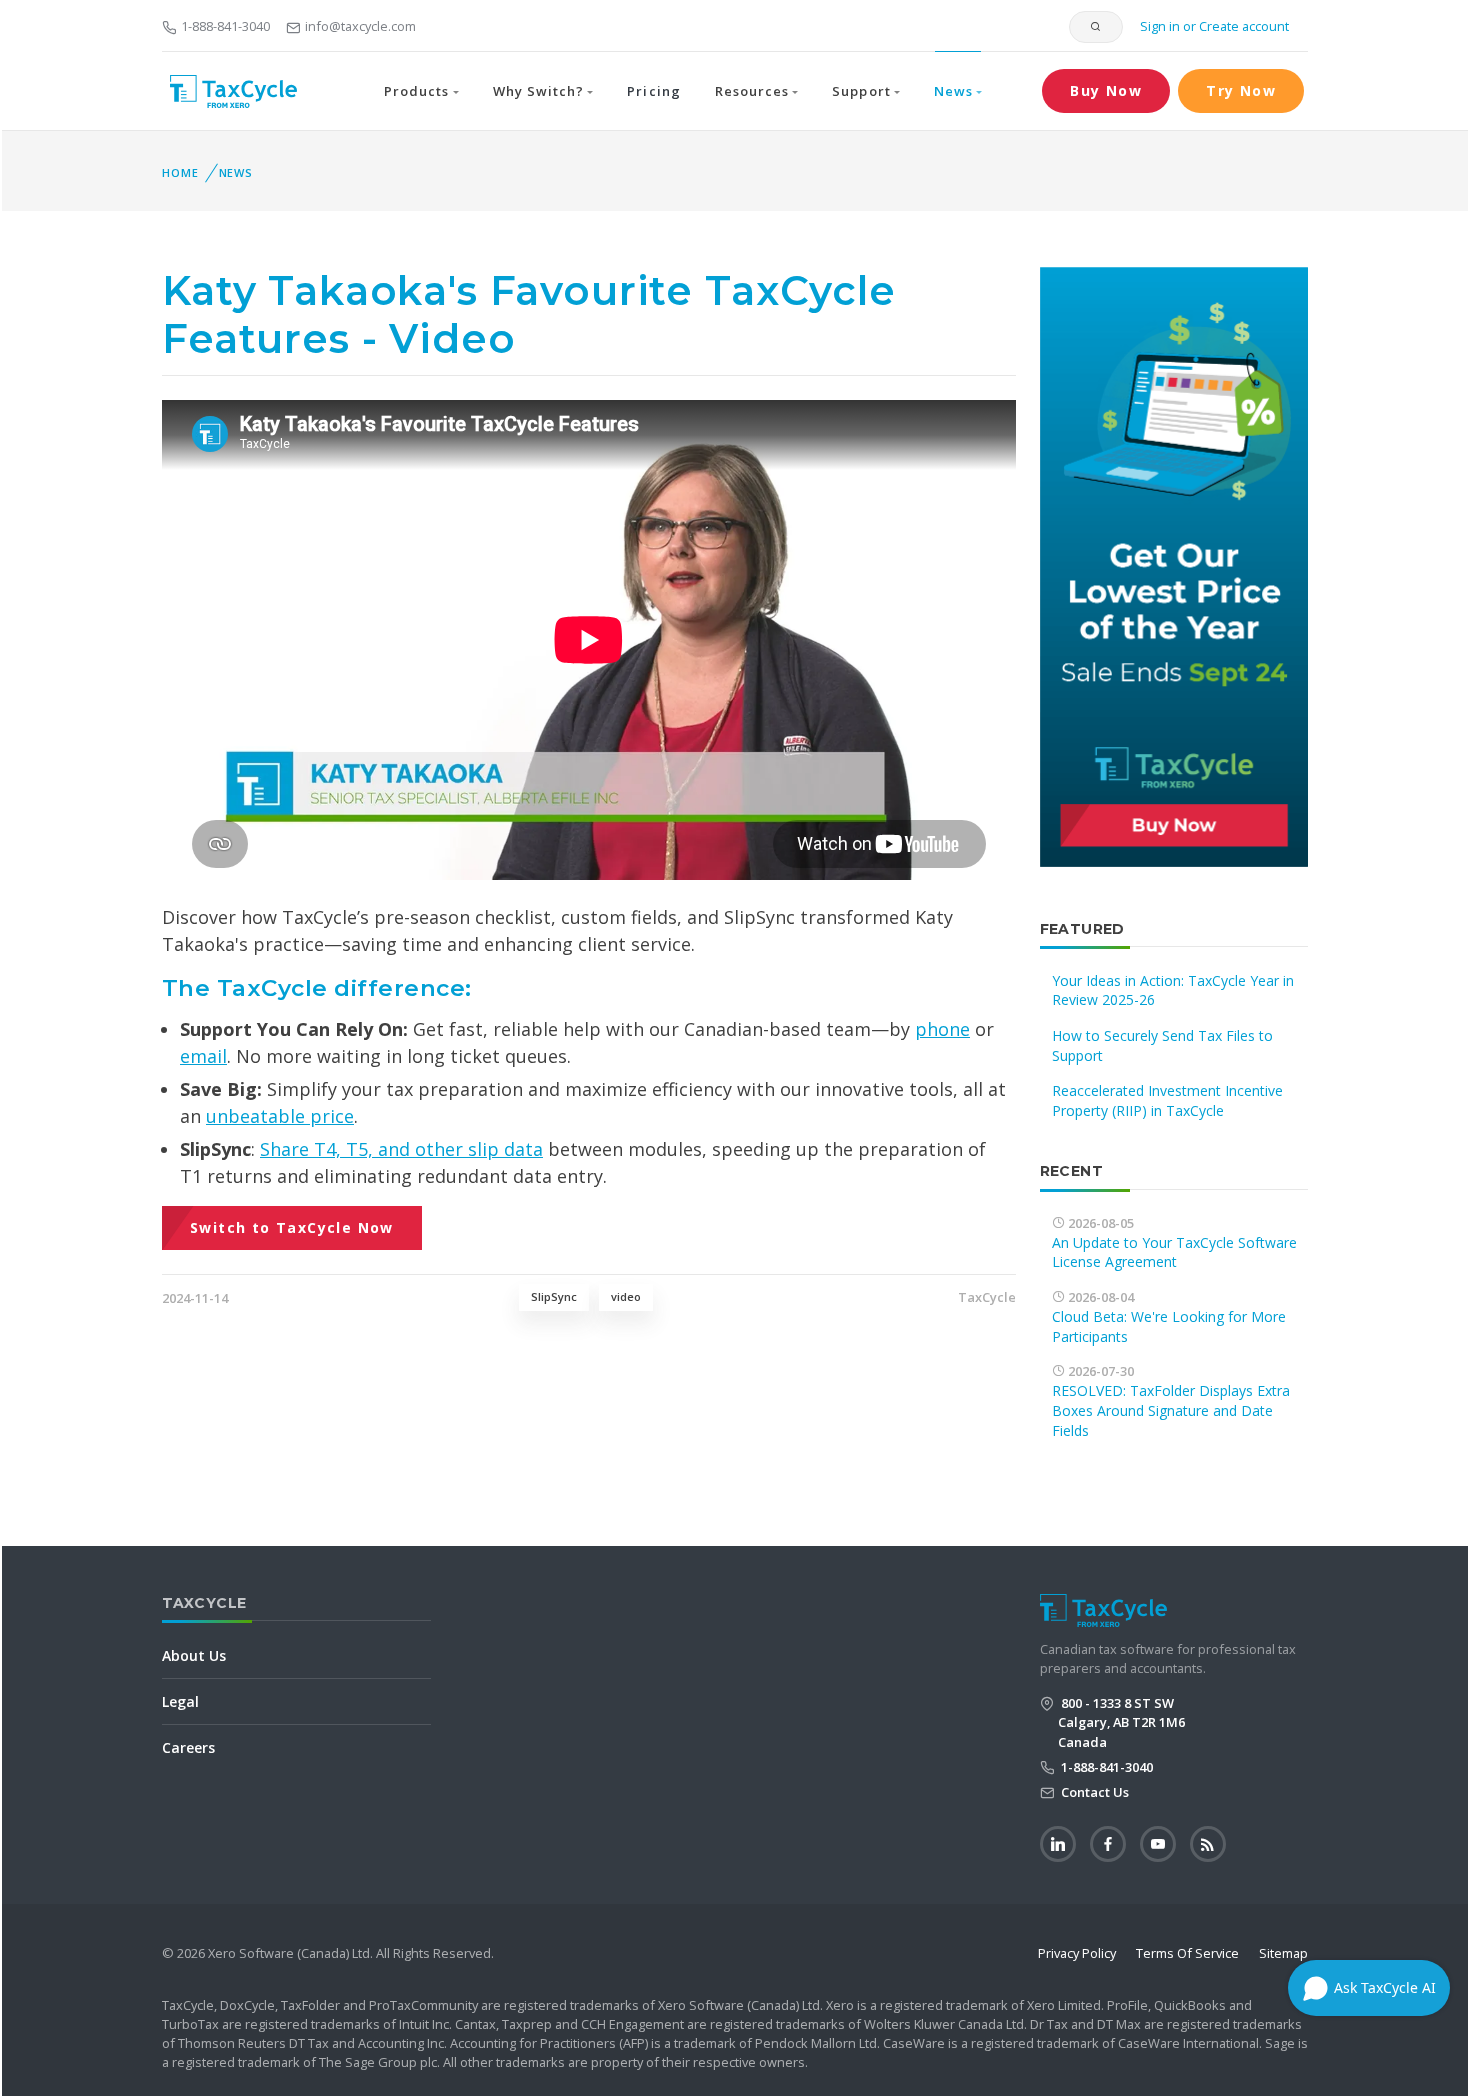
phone (942, 1029)
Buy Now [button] (1106, 90)
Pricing (653, 91)
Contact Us (1093, 1792)
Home (180, 172)
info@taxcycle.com (360, 26)
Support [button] (861, 91)
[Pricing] (1174, 565)
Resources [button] (752, 91)
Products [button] (416, 91)
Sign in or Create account (1213, 26)
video (626, 1296)
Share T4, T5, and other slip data (401, 1149)
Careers (188, 1747)
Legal (180, 1701)
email (203, 1056)
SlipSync (554, 1296)
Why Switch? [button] (538, 91)
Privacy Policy (1077, 1953)
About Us (194, 1655)
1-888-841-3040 (225, 26)
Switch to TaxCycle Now (292, 1227)
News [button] (953, 91)
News (236, 172)
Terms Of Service (1187, 1953)
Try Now (1241, 90)
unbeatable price (280, 1116)
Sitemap (1283, 1953)
